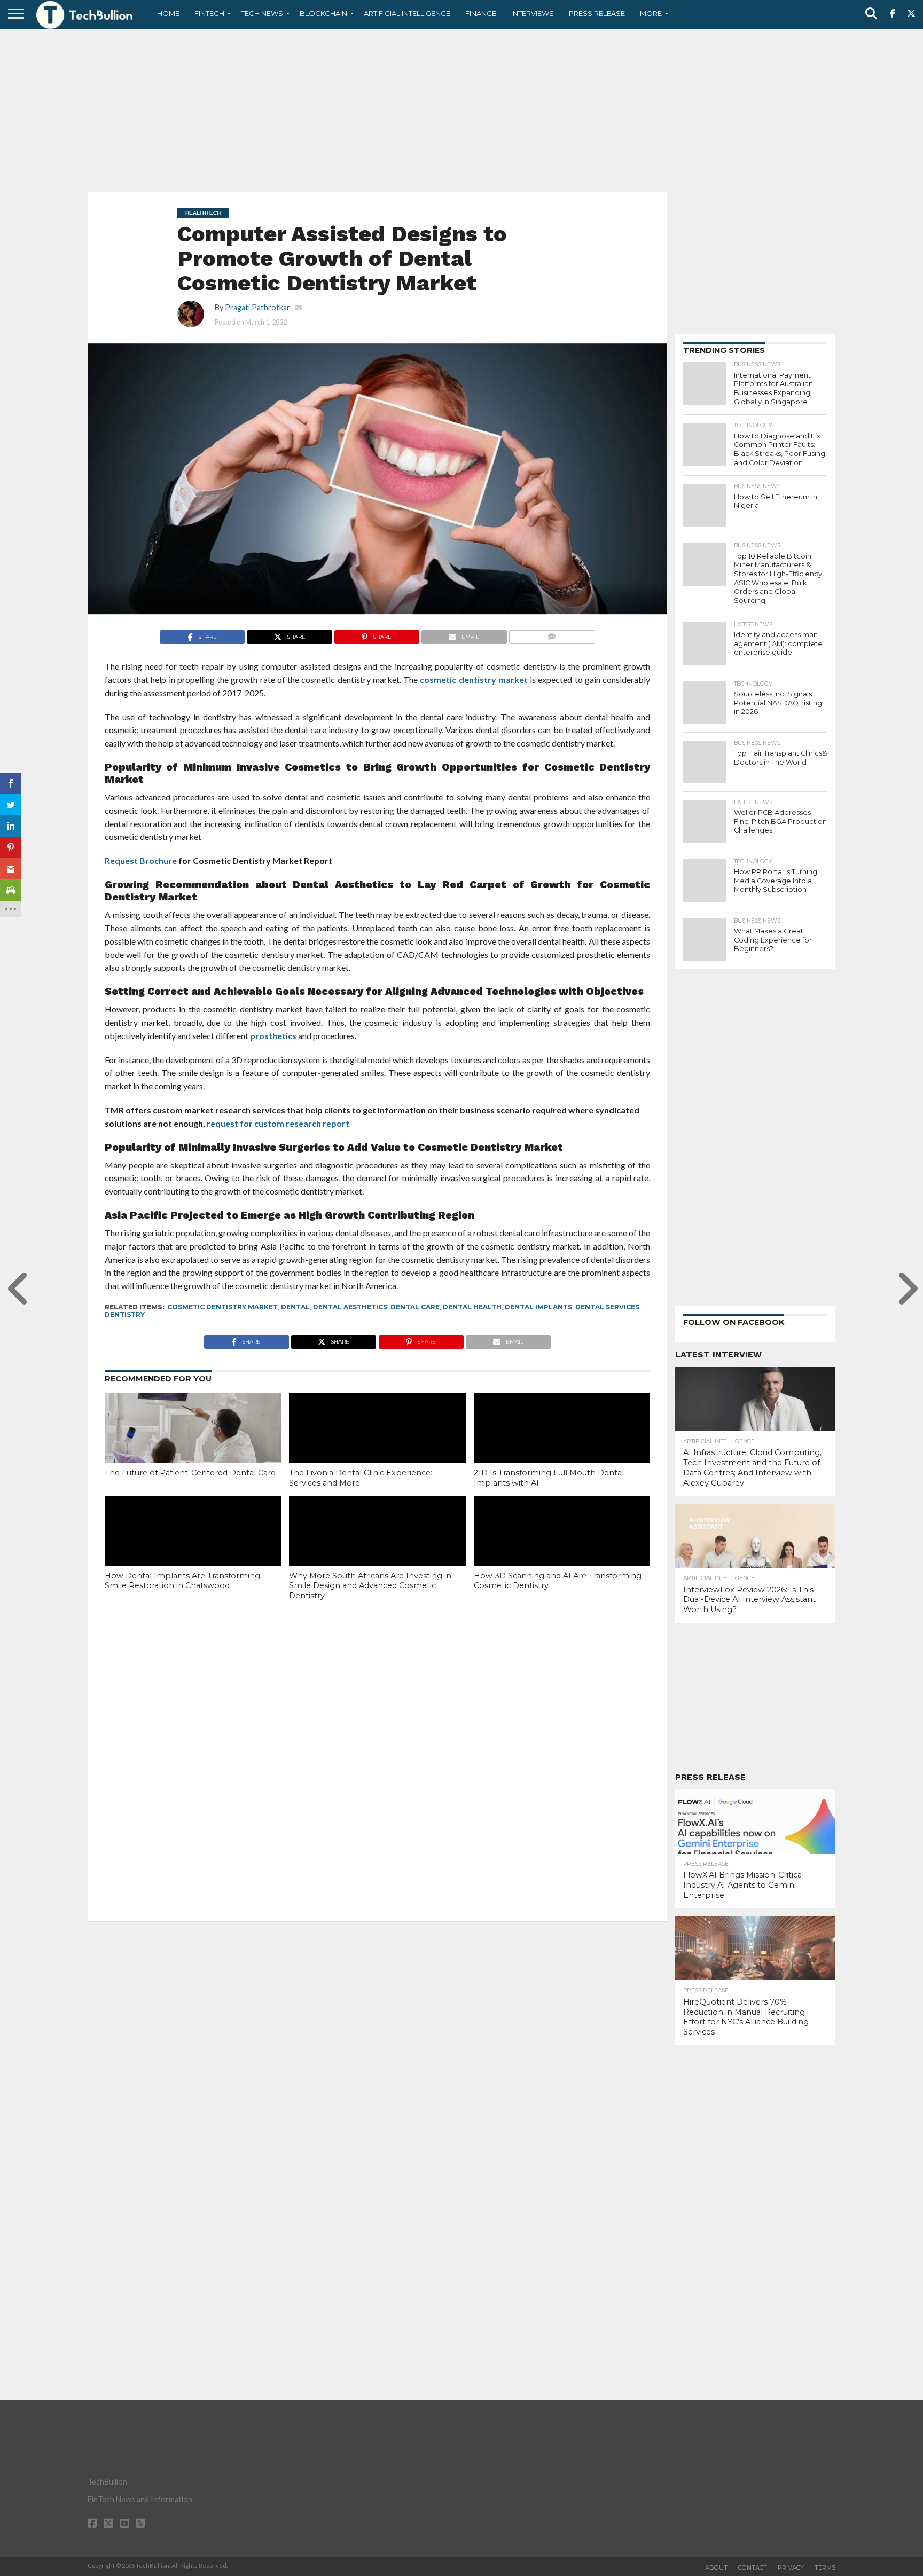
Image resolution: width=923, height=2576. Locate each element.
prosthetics (273, 1036)
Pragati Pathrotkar (257, 307)
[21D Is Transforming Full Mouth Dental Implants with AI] (562, 1446)
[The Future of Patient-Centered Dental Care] (193, 1446)
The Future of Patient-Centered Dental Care (190, 1473)
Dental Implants (538, 1307)
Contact (753, 2567)
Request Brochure (141, 861)
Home (168, 13)
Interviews (533, 13)
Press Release (597, 13)
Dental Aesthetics (350, 1307)
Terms (825, 2567)
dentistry (125, 1314)
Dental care (415, 1307)
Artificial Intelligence (407, 13)
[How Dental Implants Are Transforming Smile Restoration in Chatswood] (193, 1549)
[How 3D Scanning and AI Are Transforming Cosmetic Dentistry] (562, 1549)
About (716, 2567)
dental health (472, 1307)
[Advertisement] (461, 109)
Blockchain (323, 13)
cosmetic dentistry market (474, 680)
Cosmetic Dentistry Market (222, 1307)
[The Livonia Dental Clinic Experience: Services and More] (377, 1446)
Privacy (791, 2567)
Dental (295, 1307)
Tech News (262, 13)
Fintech (209, 13)
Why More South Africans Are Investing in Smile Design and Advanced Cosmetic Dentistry (370, 1586)
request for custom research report (278, 1123)
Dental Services (607, 1307)
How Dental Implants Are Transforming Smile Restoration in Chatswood (182, 1581)
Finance (481, 13)
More (651, 13)
